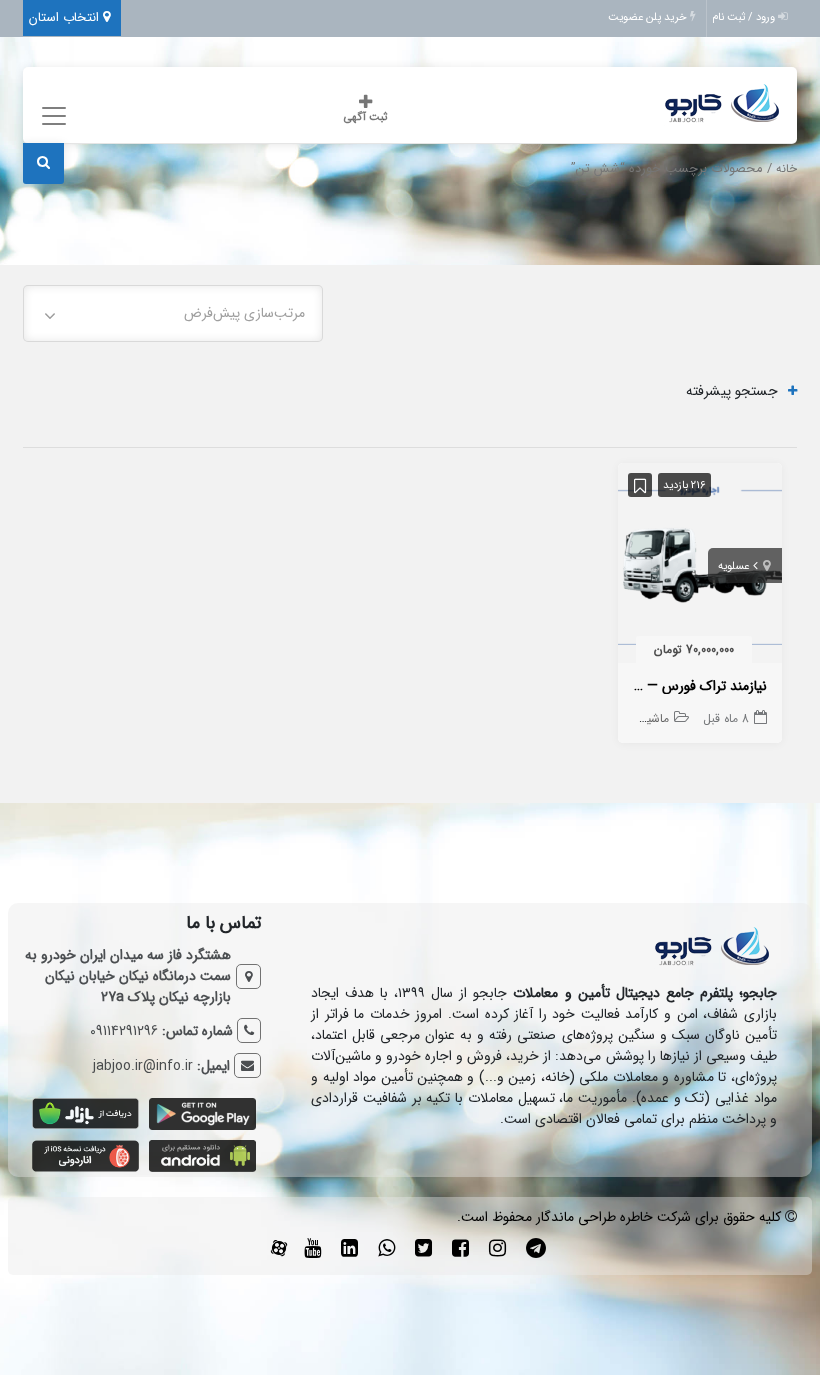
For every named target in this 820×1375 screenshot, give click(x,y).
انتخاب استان (66, 17)
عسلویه (733, 566)
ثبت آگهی (365, 117)
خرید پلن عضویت (649, 17)
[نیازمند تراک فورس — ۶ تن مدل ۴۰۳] (699, 567)
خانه (786, 169)
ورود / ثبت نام (745, 17)
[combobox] (173, 313)
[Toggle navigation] (50, 116)
